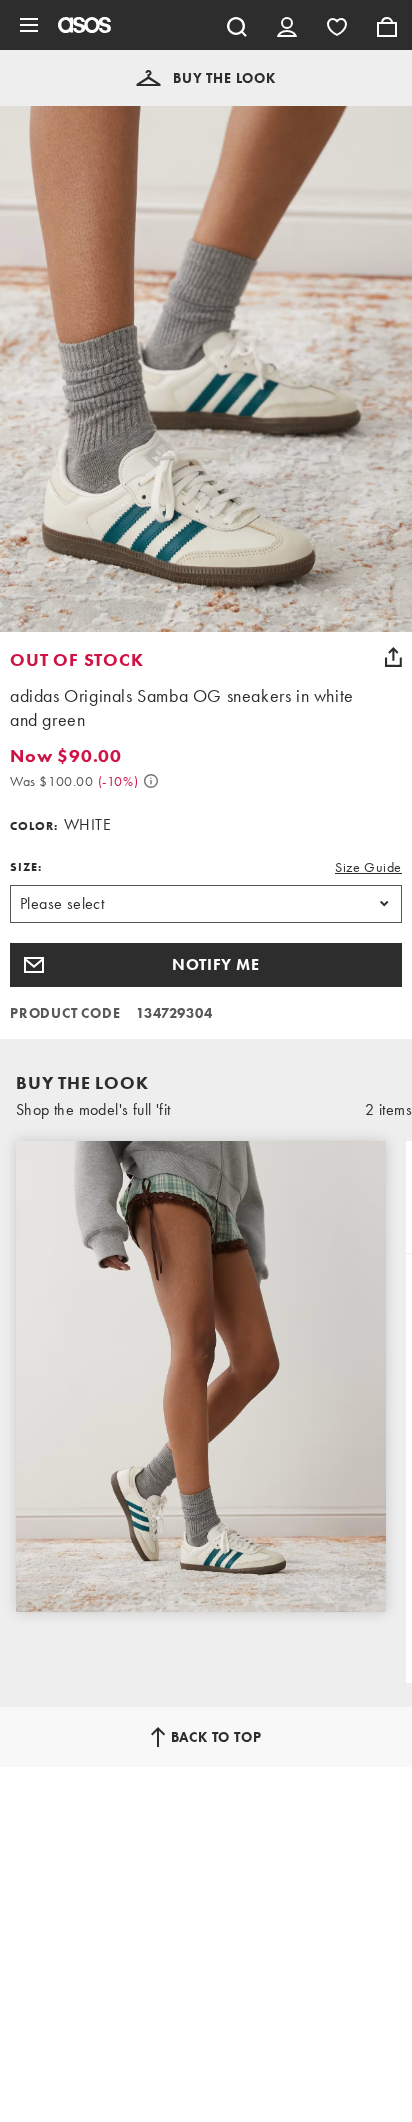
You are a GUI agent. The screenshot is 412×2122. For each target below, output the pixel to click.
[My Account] (287, 25)
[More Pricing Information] (151, 781)
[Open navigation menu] (29, 25)
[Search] (237, 25)
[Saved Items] (337, 25)
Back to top (216, 1737)
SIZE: (26, 867)
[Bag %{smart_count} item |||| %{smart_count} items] (387, 25)
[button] (206, 78)
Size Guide (368, 867)
